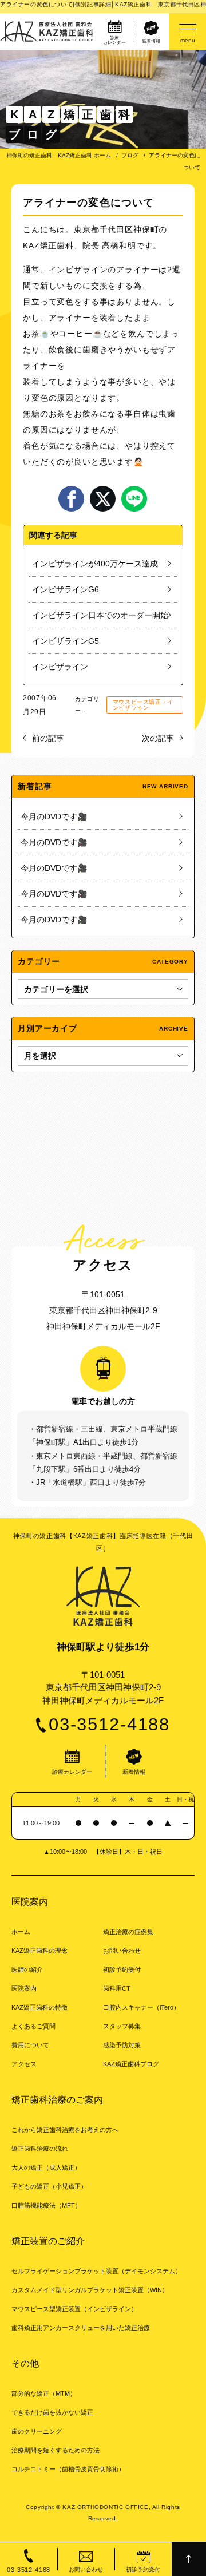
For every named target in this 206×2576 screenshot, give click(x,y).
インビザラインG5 (66, 641)
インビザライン (78, 270)
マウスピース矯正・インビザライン (143, 705)
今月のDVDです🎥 (54, 817)
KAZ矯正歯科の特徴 (39, 2007)
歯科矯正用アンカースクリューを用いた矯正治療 (81, 2328)
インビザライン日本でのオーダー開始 (100, 615)
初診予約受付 (122, 1969)
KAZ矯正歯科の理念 (39, 1951)
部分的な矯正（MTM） (44, 2393)
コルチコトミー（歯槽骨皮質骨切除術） (68, 2469)
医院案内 (24, 1988)
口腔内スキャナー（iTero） (141, 2007)
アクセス (24, 2064)
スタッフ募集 (122, 2026)
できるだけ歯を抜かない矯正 (52, 2412)
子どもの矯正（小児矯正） (49, 2186)
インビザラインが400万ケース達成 (95, 564)
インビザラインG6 (66, 589)
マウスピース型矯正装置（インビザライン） (74, 2309)
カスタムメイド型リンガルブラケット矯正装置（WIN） (90, 2290)
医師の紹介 (27, 1969)
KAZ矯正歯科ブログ (131, 2064)
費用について (30, 2045)
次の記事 (158, 738)
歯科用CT (117, 1988)
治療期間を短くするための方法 (56, 2450)
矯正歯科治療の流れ (40, 2149)
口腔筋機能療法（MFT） (46, 2205)
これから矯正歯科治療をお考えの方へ (65, 2130)
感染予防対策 (122, 2045)
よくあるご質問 (33, 2026)
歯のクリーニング (37, 2431)
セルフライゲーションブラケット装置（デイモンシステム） (96, 2271)
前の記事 (48, 738)
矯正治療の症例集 (128, 1932)
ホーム (21, 1932)
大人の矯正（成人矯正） (46, 2167)
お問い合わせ (122, 1951)
